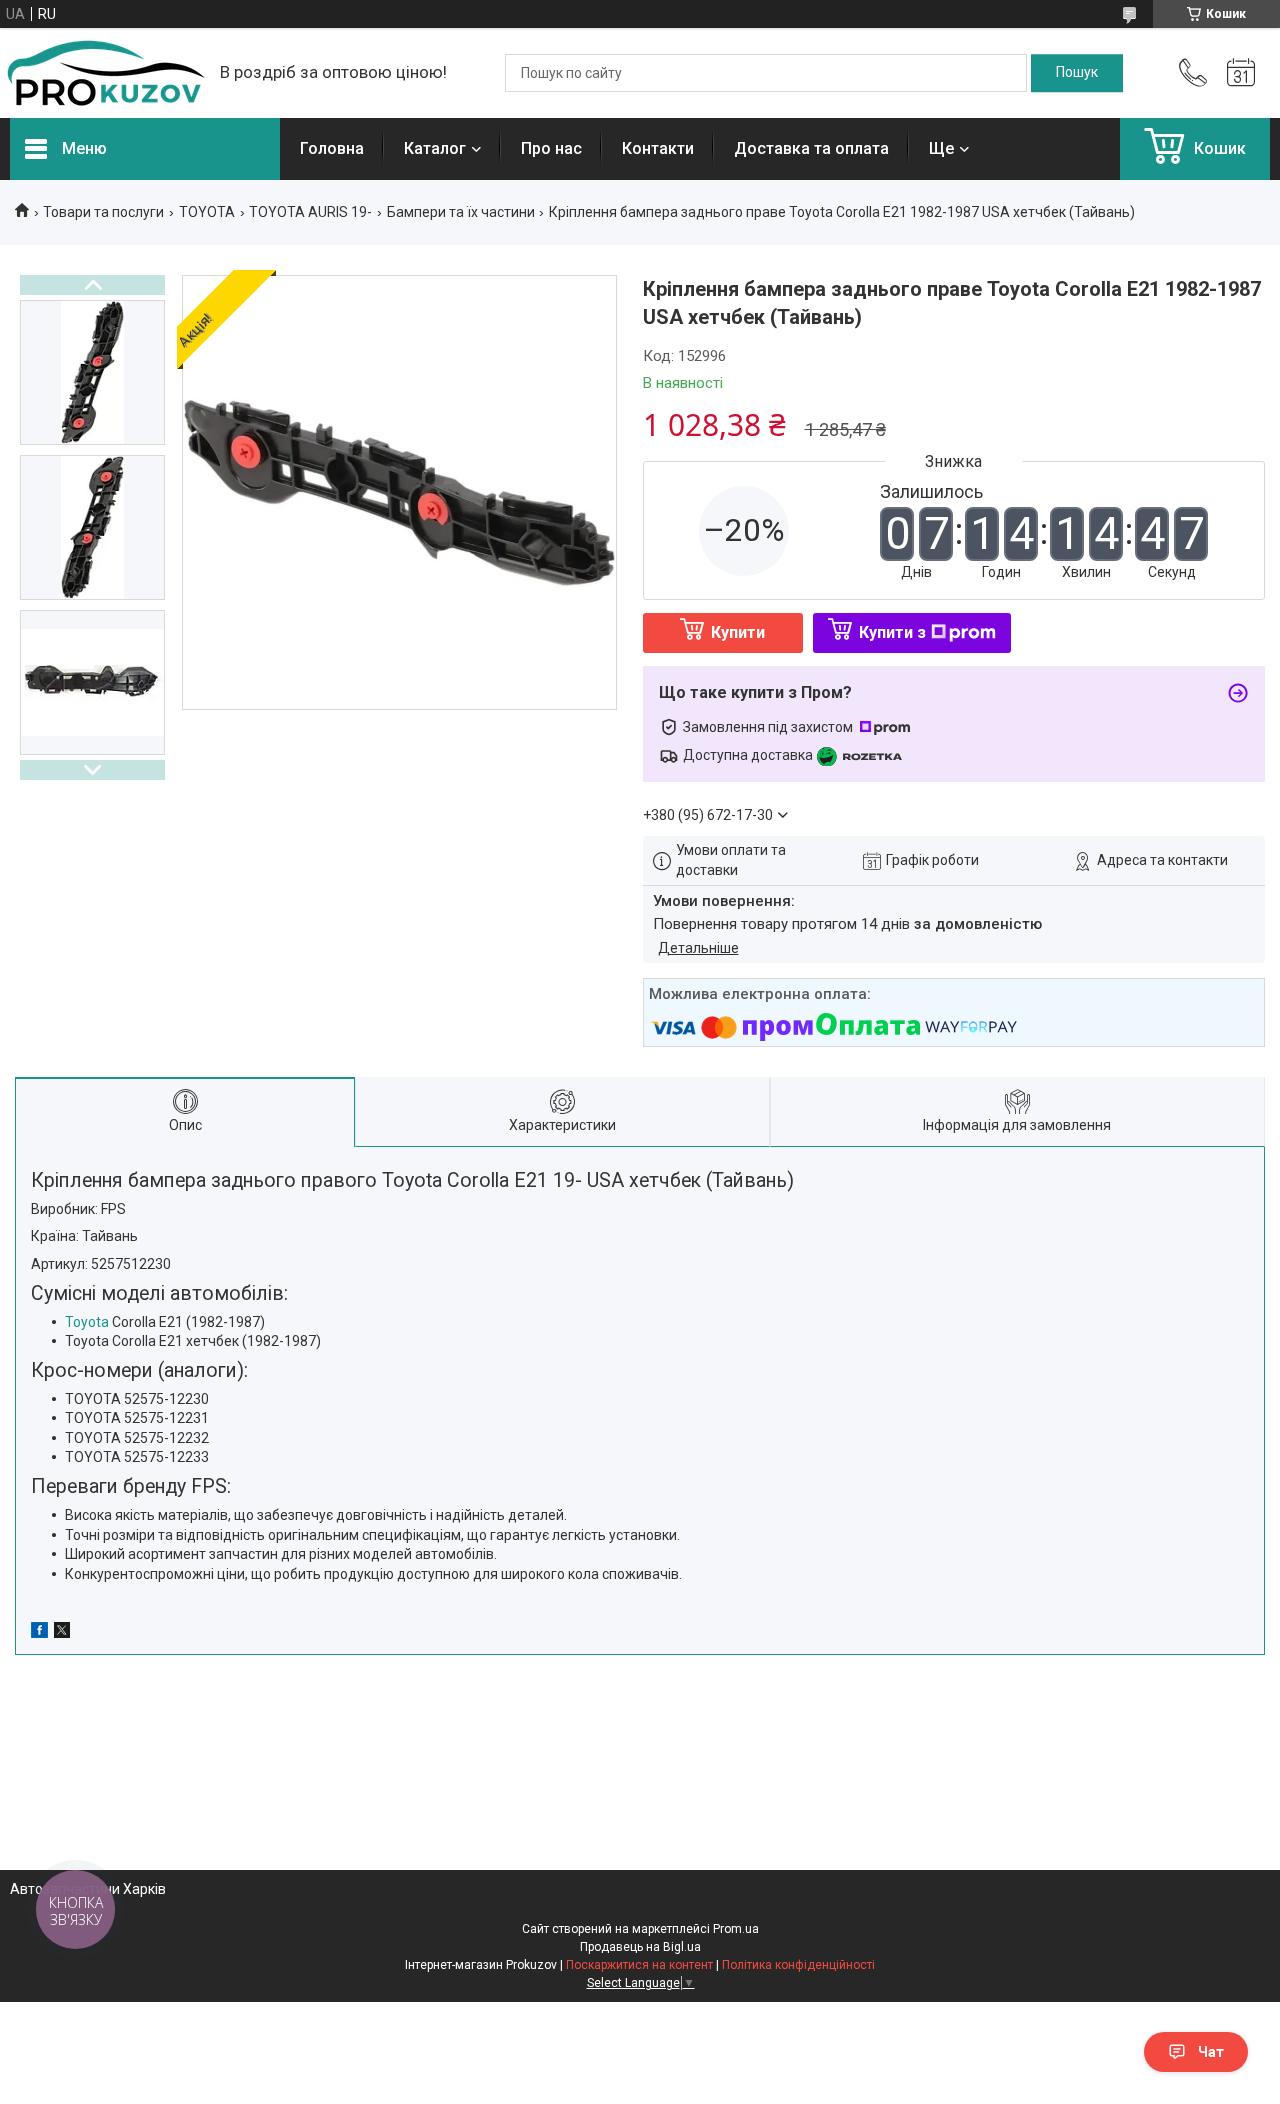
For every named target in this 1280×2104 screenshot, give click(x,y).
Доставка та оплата (811, 148)
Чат (1211, 2052)
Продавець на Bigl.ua (640, 1947)
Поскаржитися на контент (639, 1965)
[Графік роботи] (1241, 73)
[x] (62, 1633)
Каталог (435, 148)
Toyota (87, 1322)
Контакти (658, 148)
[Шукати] (1077, 73)
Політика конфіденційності (798, 1965)
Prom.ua (736, 1929)
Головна (332, 148)
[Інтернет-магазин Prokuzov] (105, 73)
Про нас (551, 148)
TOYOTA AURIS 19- (310, 212)
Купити (738, 632)
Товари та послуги (103, 212)
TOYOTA (207, 212)
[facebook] (39, 1633)
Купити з (892, 632)
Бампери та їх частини (461, 212)
